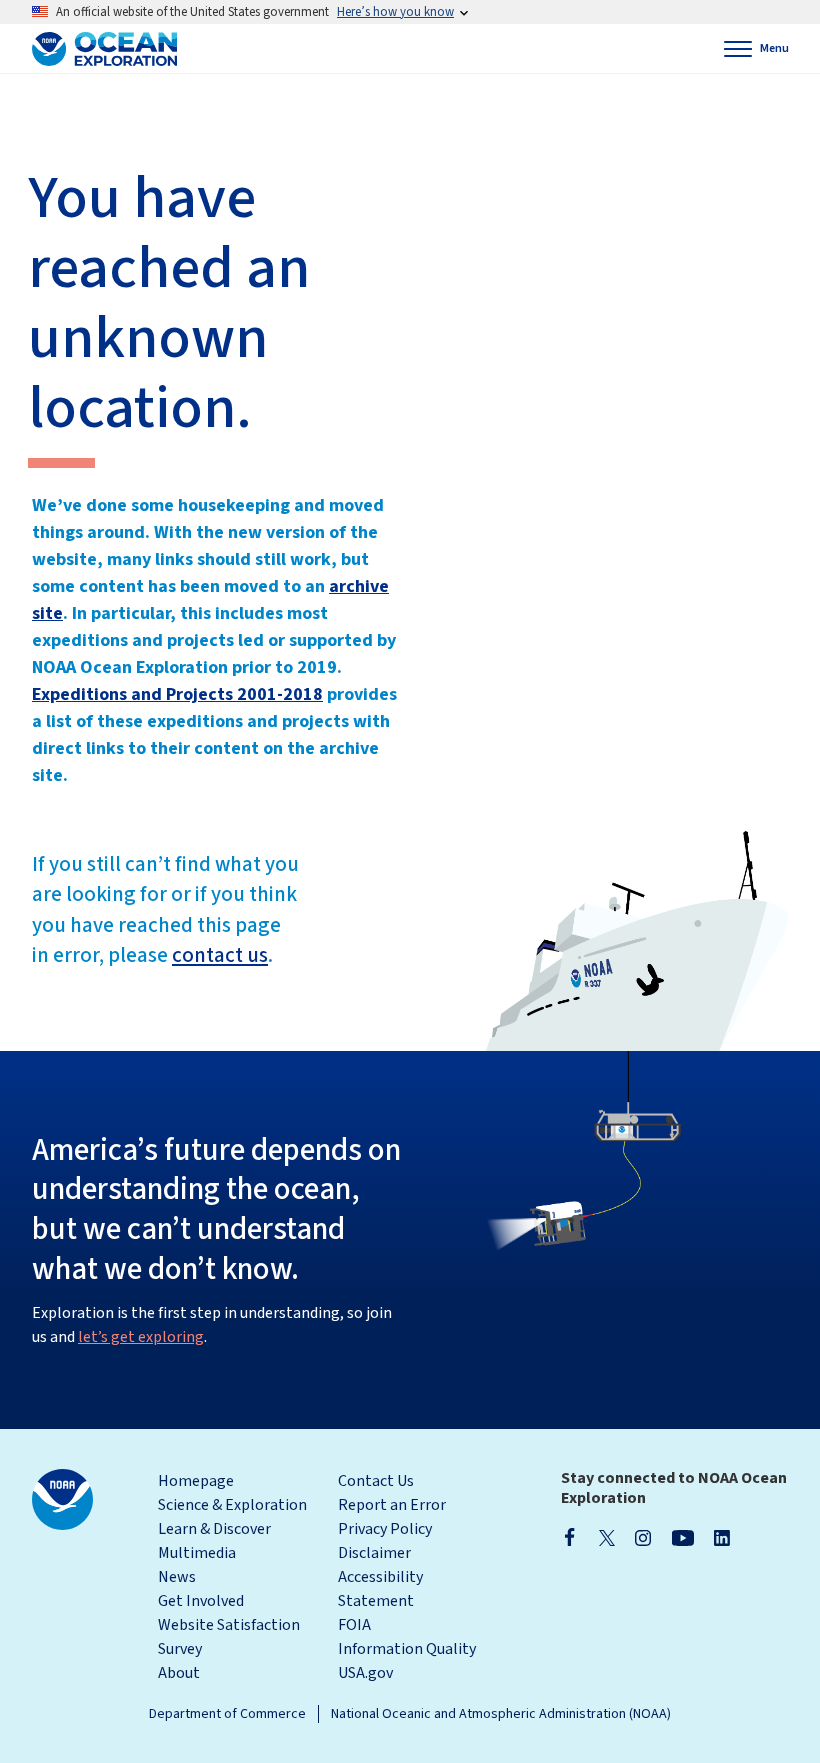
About (179, 1673)
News (177, 1577)
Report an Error (392, 1505)
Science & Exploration (232, 1505)
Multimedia (197, 1553)
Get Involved (201, 1601)
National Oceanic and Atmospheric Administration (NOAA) (501, 1714)
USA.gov (365, 1673)
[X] (607, 1537)
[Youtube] (682, 1537)
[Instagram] (643, 1537)
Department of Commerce (227, 1714)
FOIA (354, 1625)
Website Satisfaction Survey (229, 1637)
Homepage (196, 1481)
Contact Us (376, 1481)
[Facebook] (570, 1537)
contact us (220, 955)
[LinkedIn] (722, 1537)
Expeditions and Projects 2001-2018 (177, 694)
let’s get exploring (141, 1337)
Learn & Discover (214, 1529)
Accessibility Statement (380, 1589)
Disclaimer (374, 1553)
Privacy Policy (385, 1529)
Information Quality (407, 1649)
